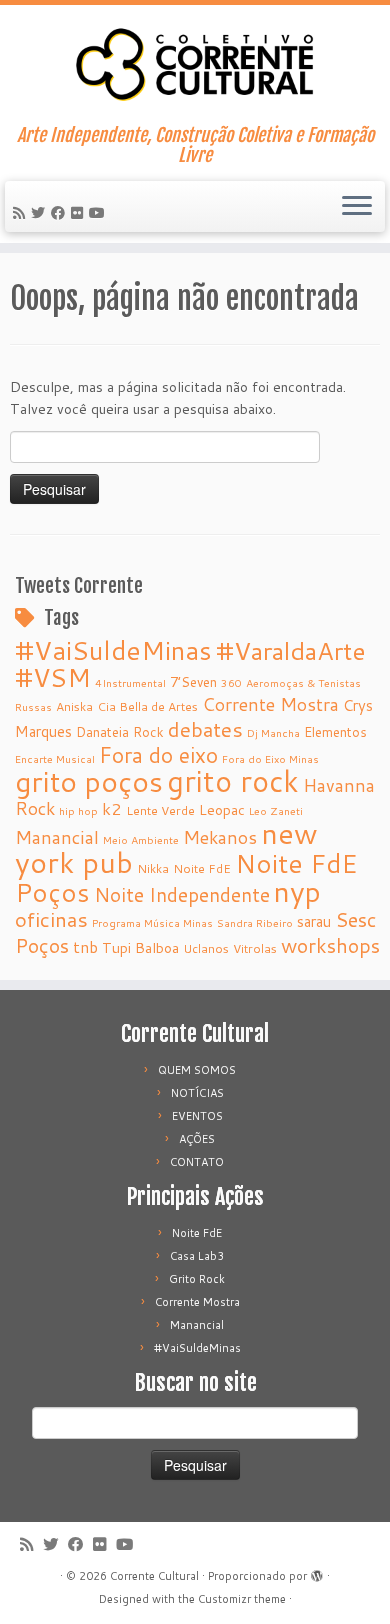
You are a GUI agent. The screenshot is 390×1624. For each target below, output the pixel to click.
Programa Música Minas (152, 922)
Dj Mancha (273, 732)
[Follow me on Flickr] (80, 213)
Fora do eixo (158, 755)
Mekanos (220, 837)
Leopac (222, 810)
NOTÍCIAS (197, 1093)
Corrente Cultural (154, 1576)
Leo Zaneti (276, 810)
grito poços (89, 781)
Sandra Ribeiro (255, 922)
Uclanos (206, 948)
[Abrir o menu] (357, 207)
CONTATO (197, 1162)
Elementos (335, 731)
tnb (85, 947)
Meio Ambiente (141, 839)
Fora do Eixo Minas (270, 758)
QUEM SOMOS (197, 1070)
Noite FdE (202, 868)
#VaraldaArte (291, 650)
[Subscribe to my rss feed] (22, 213)
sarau (314, 921)
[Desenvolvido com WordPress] (317, 1572)
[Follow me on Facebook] (61, 213)
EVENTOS (197, 1116)
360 (231, 682)
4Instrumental (130, 682)
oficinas (51, 919)
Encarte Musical (55, 758)
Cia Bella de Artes (147, 706)
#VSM (53, 677)
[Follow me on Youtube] (100, 213)
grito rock (233, 780)
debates (205, 729)
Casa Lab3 (197, 1256)
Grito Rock (197, 1279)
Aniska (74, 706)
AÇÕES (197, 1139)
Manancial (57, 837)
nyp (297, 891)
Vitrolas (255, 948)
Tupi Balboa (140, 948)
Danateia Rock (120, 731)
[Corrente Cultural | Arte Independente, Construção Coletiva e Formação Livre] (195, 65)
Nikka (153, 868)
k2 (112, 808)
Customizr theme (242, 1599)
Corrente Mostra (270, 704)
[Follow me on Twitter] (41, 213)
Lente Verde (160, 810)
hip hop (78, 810)
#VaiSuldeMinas (113, 650)
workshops (330, 945)
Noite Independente (182, 894)
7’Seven (193, 681)
